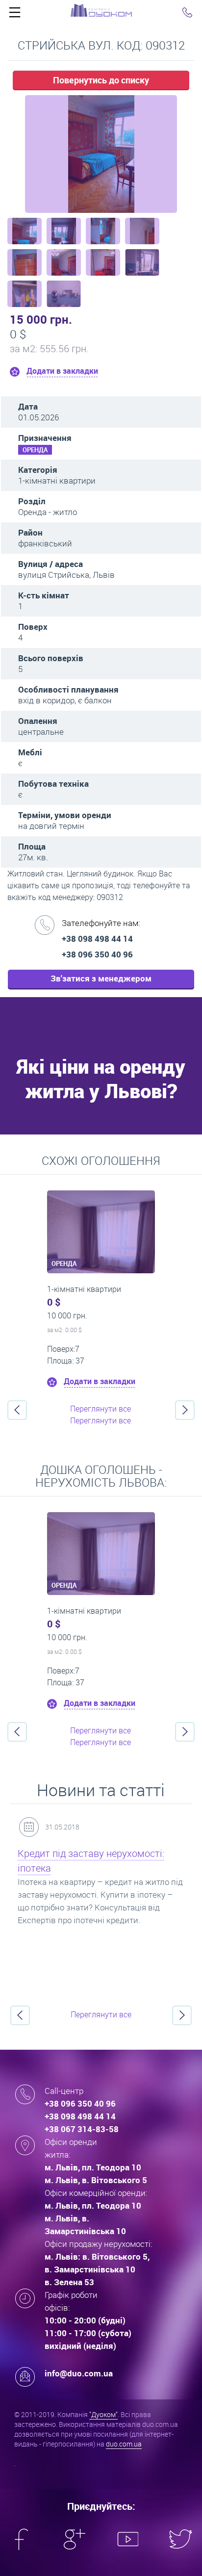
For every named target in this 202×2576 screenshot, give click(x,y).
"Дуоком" (103, 2414)
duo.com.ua (124, 2444)
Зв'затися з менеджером (101, 978)
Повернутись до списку (101, 80)
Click (15, 15)
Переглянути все (101, 1409)
